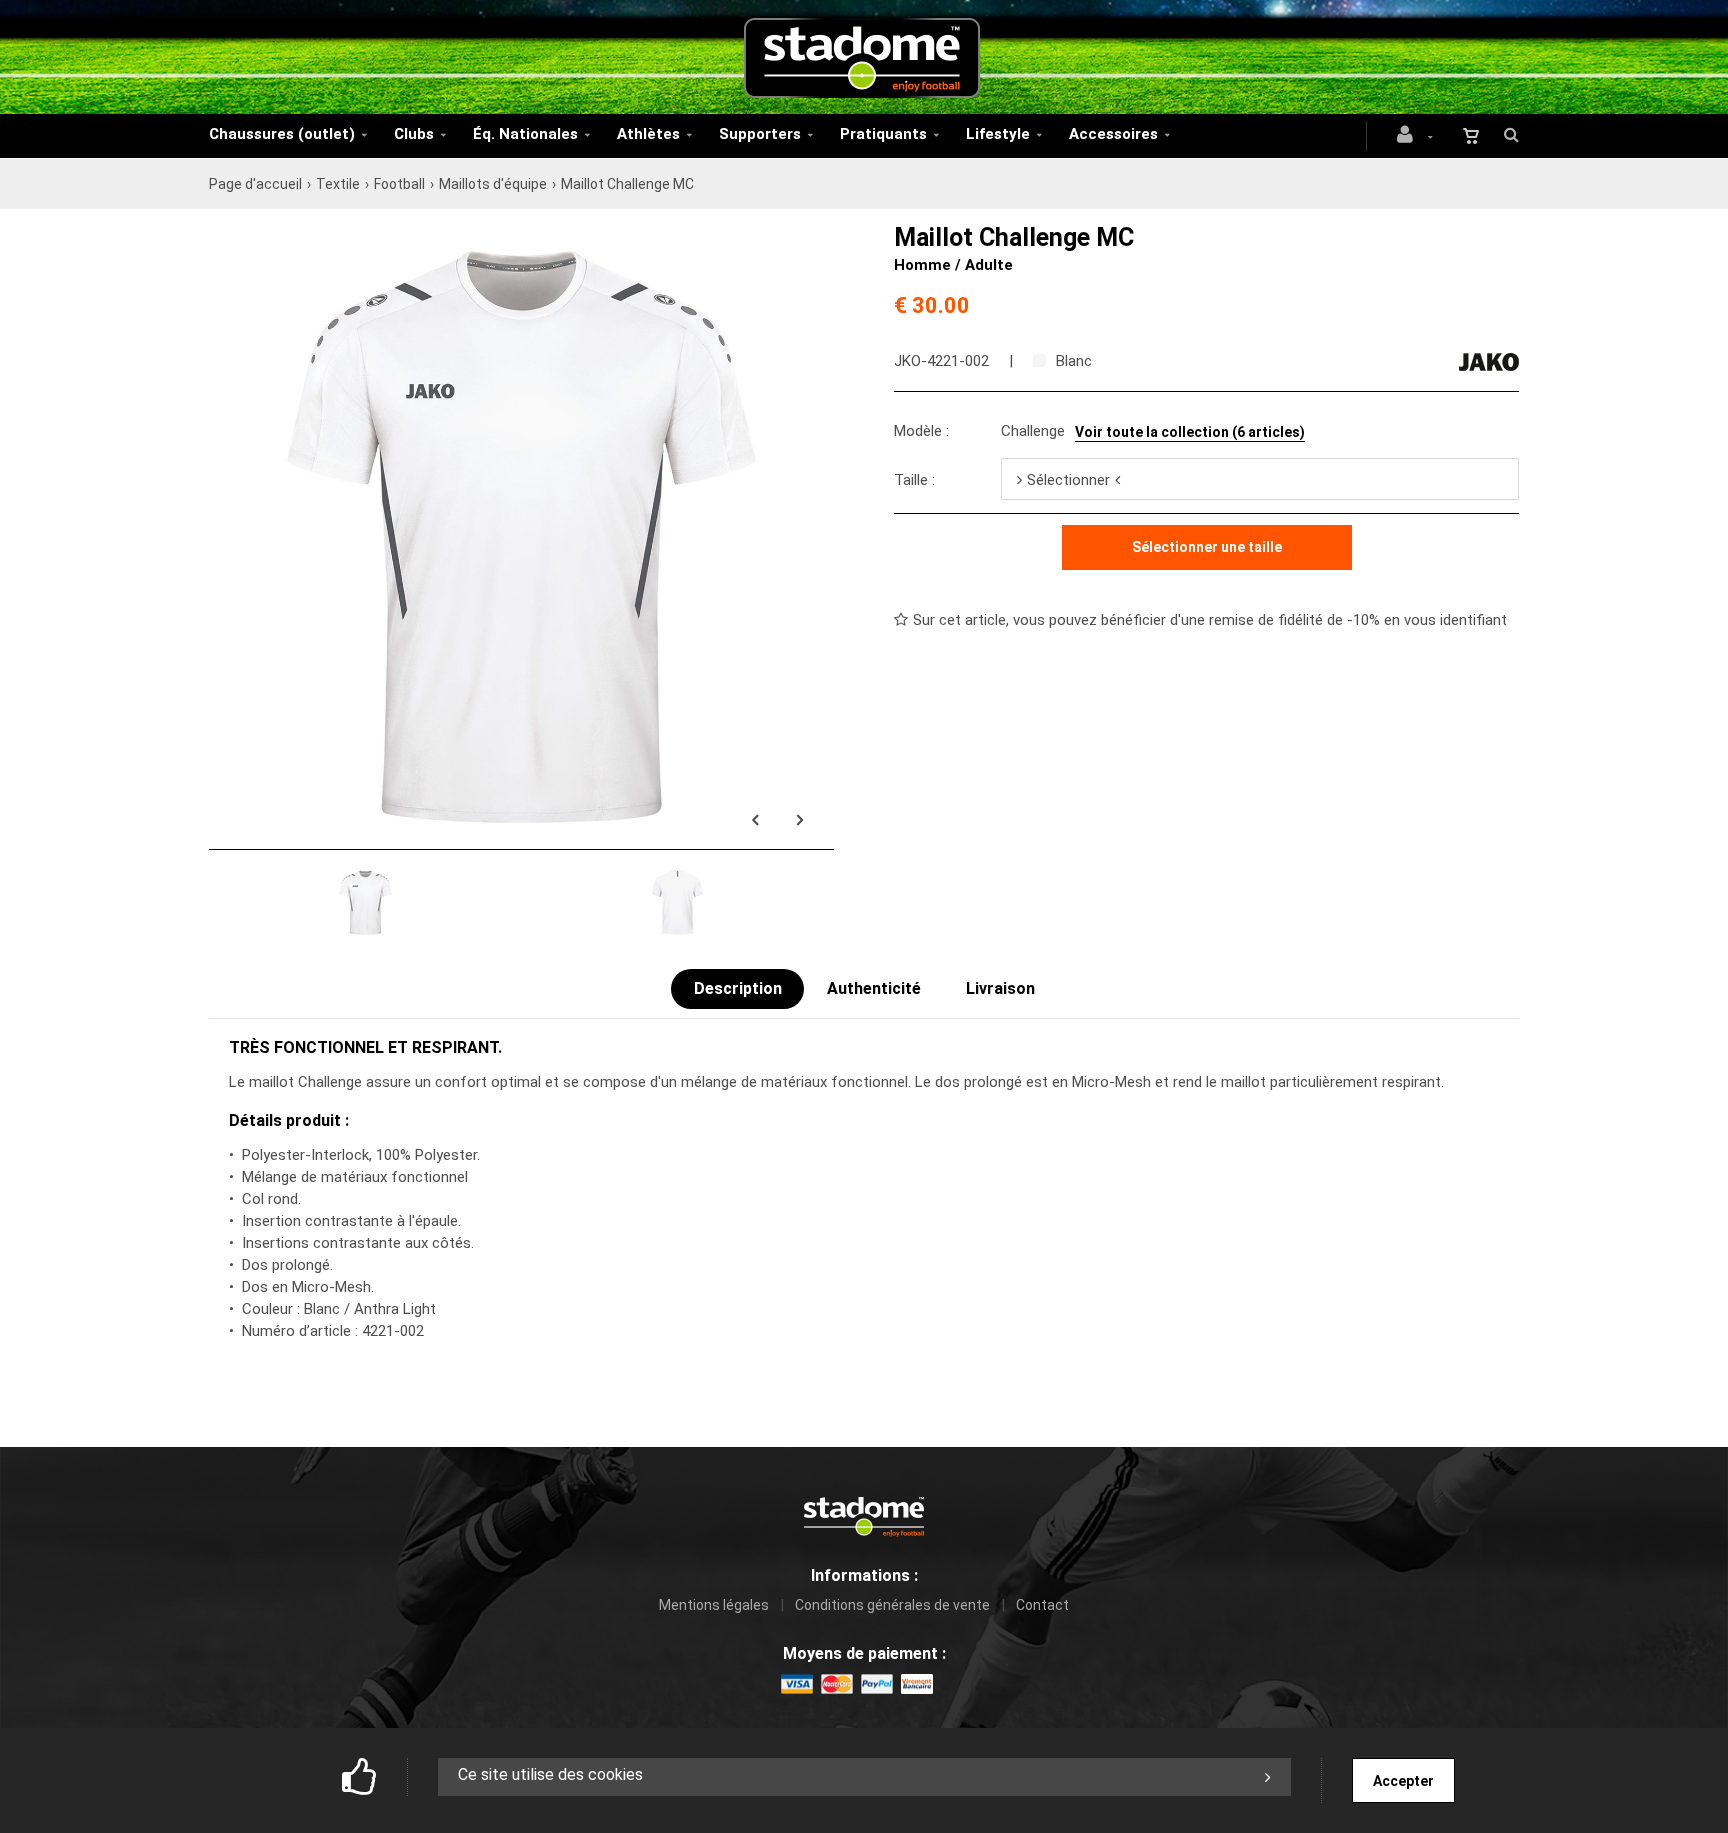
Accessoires (1113, 134)
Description (738, 988)
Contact (1042, 1605)
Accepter (1403, 1781)
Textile (338, 184)
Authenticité (874, 988)
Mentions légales (714, 1605)
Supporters (760, 134)
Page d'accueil (255, 184)
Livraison (1000, 988)
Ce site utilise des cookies (550, 1774)
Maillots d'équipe (493, 184)
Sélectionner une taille (1207, 547)
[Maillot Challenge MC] (521, 235)
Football (399, 184)
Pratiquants (883, 134)
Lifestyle (998, 134)
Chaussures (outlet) (282, 134)
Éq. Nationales (525, 134)
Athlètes (648, 134)
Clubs (414, 134)
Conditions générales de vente (892, 1605)
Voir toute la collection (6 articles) (1190, 432)
